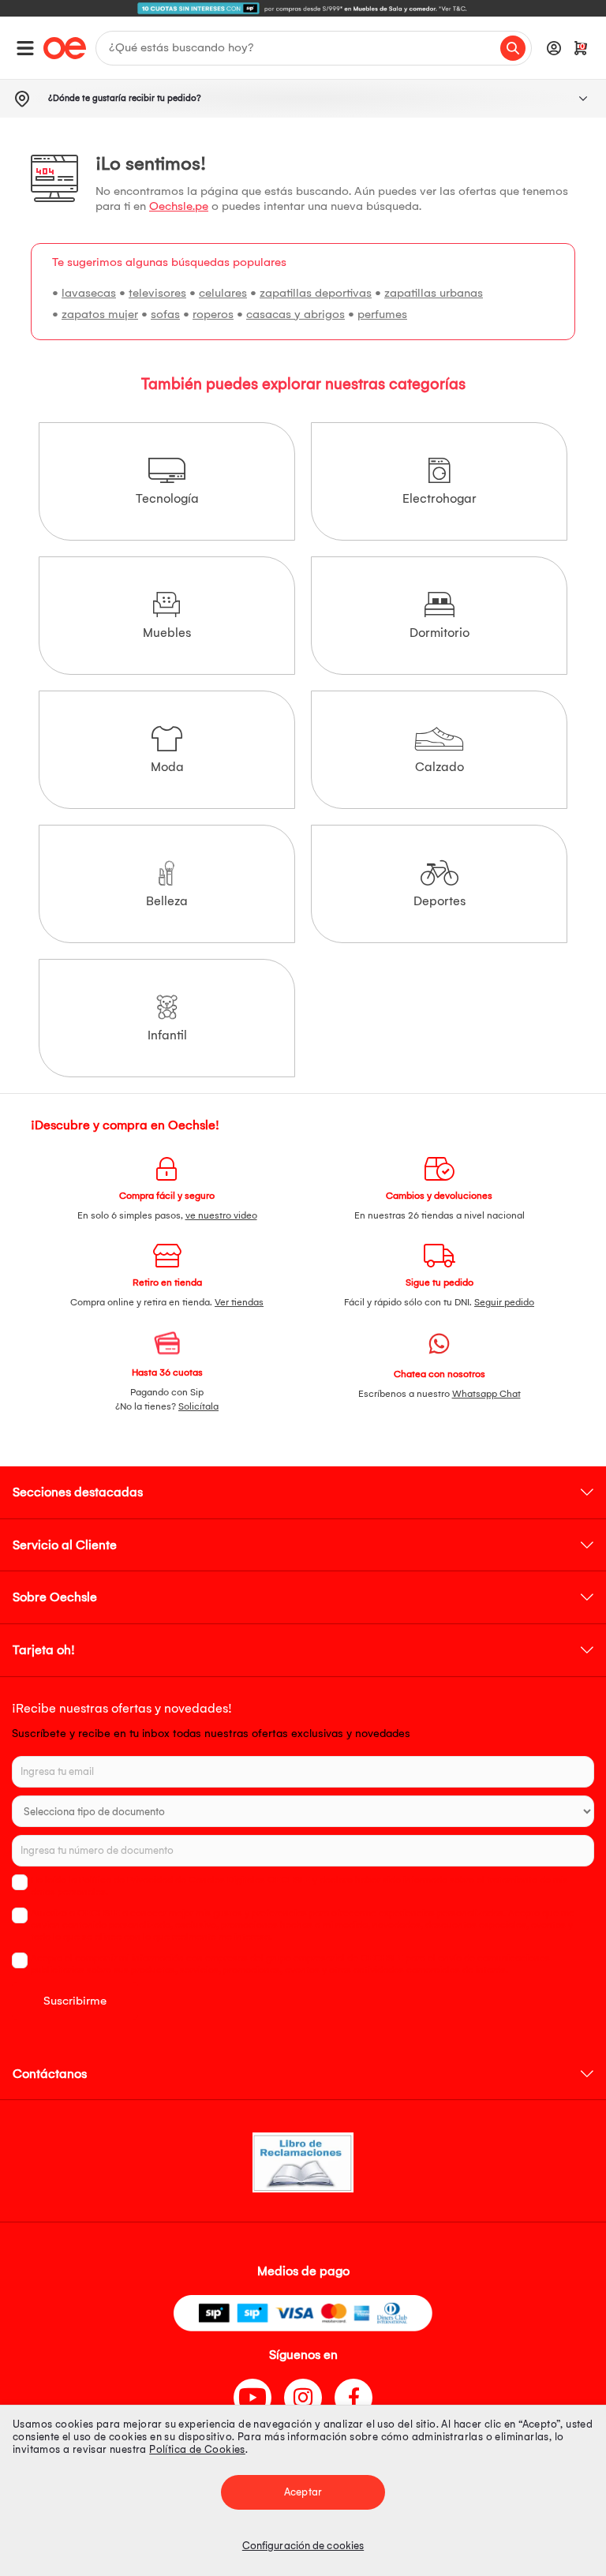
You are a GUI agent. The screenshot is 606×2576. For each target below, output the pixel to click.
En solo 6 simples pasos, (167, 1215)
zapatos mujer (100, 314)
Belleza (167, 901)
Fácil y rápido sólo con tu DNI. (439, 1302)
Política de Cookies (197, 2449)
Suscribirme (75, 2001)
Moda (167, 767)
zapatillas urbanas (434, 293)
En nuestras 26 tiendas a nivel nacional (440, 1215)
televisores (157, 293)
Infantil (167, 1035)
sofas (165, 314)
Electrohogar (440, 498)
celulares (223, 293)
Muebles (167, 633)
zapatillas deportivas (316, 293)
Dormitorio (440, 633)
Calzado (440, 767)
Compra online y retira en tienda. (167, 1302)
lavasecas (89, 293)
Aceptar (303, 2492)
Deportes (440, 901)
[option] (303, 8)
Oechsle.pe (179, 206)
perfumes (382, 314)
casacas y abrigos (296, 314)
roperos (213, 314)
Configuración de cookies (303, 2546)
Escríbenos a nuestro (440, 1394)
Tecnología (167, 498)
